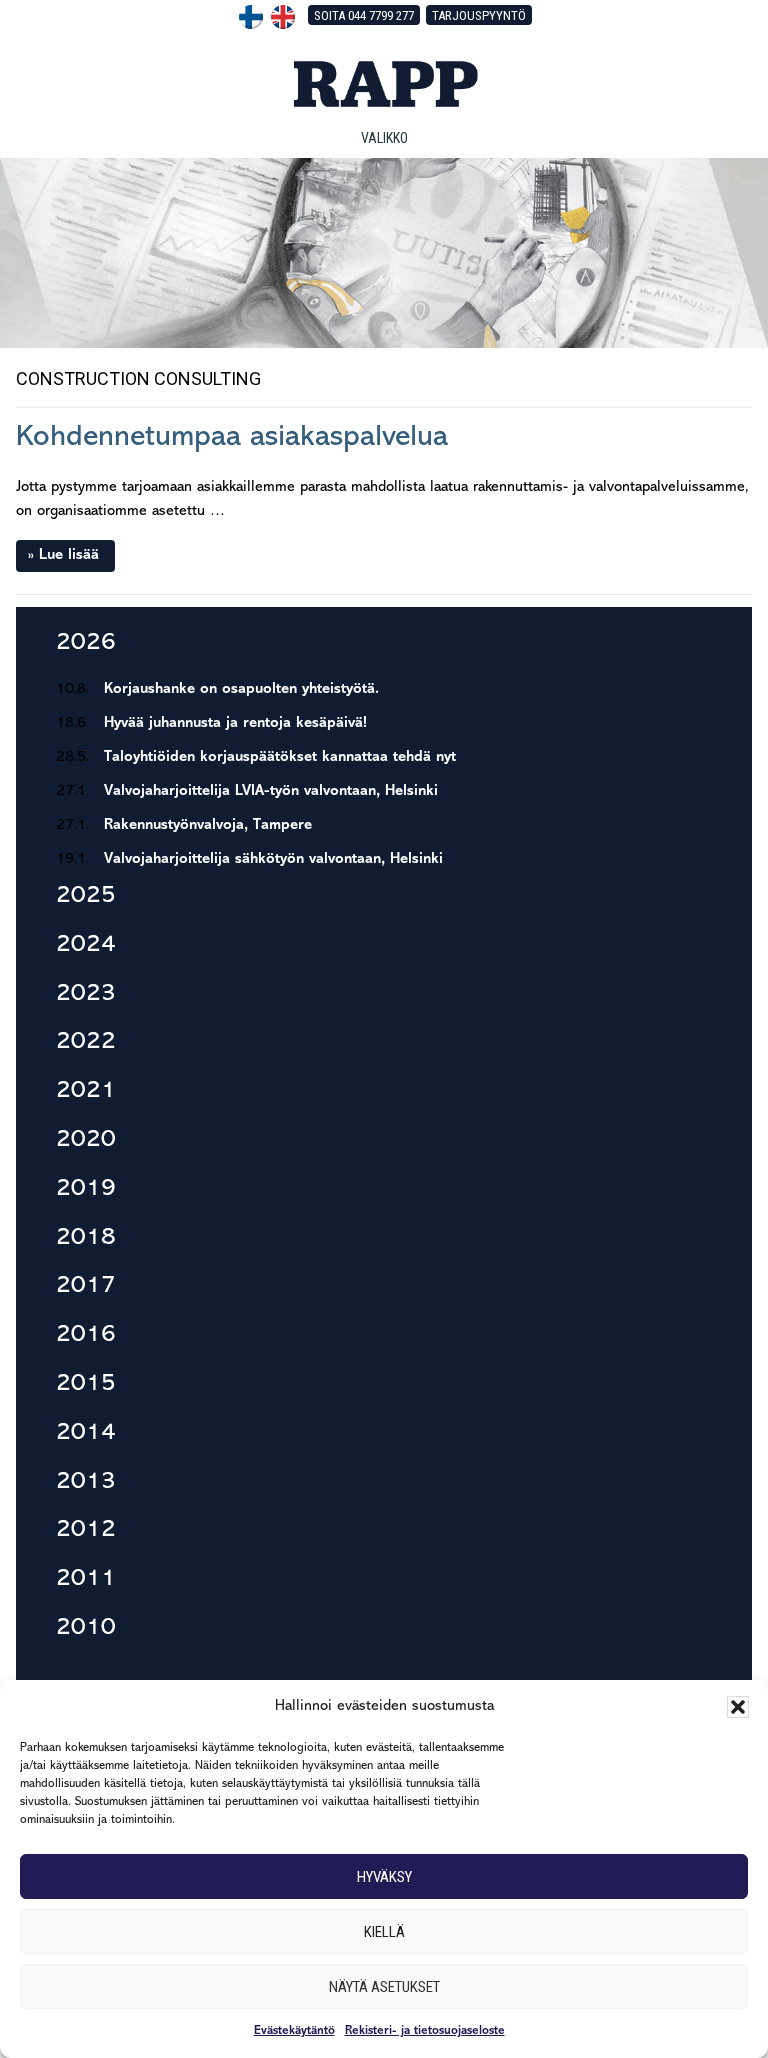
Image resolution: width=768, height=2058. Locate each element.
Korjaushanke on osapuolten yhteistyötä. (241, 689)
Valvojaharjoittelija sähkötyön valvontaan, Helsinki (273, 859)
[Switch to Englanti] (283, 17)
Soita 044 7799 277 (364, 15)
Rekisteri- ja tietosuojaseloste (425, 2031)
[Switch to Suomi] (251, 17)
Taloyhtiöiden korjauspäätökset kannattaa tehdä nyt (280, 757)
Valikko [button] (384, 138)
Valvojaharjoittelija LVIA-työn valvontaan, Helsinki (271, 791)
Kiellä (384, 1932)
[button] (738, 1707)
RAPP (384, 84)
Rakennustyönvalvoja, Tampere (208, 825)
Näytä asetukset (384, 1987)
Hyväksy (384, 1877)
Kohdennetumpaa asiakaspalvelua (232, 437)
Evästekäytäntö (294, 2031)
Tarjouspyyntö (479, 15)
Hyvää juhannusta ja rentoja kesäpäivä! (235, 723)
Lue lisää (69, 555)
